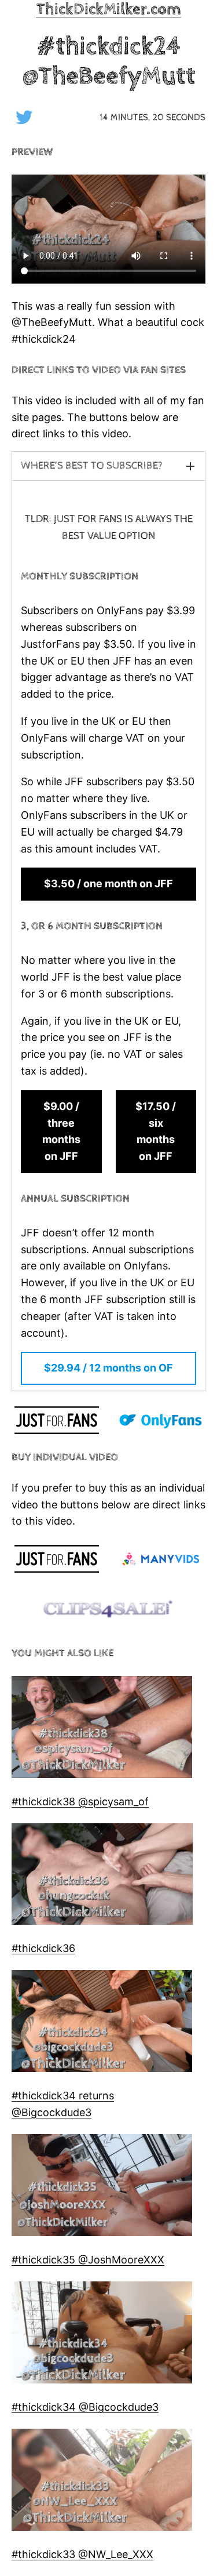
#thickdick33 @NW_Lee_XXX (82, 2554)
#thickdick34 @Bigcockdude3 (85, 2407)
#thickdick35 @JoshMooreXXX (88, 2260)
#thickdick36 (43, 1948)
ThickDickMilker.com (109, 9)
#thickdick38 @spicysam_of (80, 1802)
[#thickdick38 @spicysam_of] (102, 1730)
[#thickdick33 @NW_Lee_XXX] (102, 2482)
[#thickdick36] (102, 1877)
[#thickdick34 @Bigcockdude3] (102, 2335)
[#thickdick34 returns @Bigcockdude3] (102, 2024)
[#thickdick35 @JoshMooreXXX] (102, 2188)
